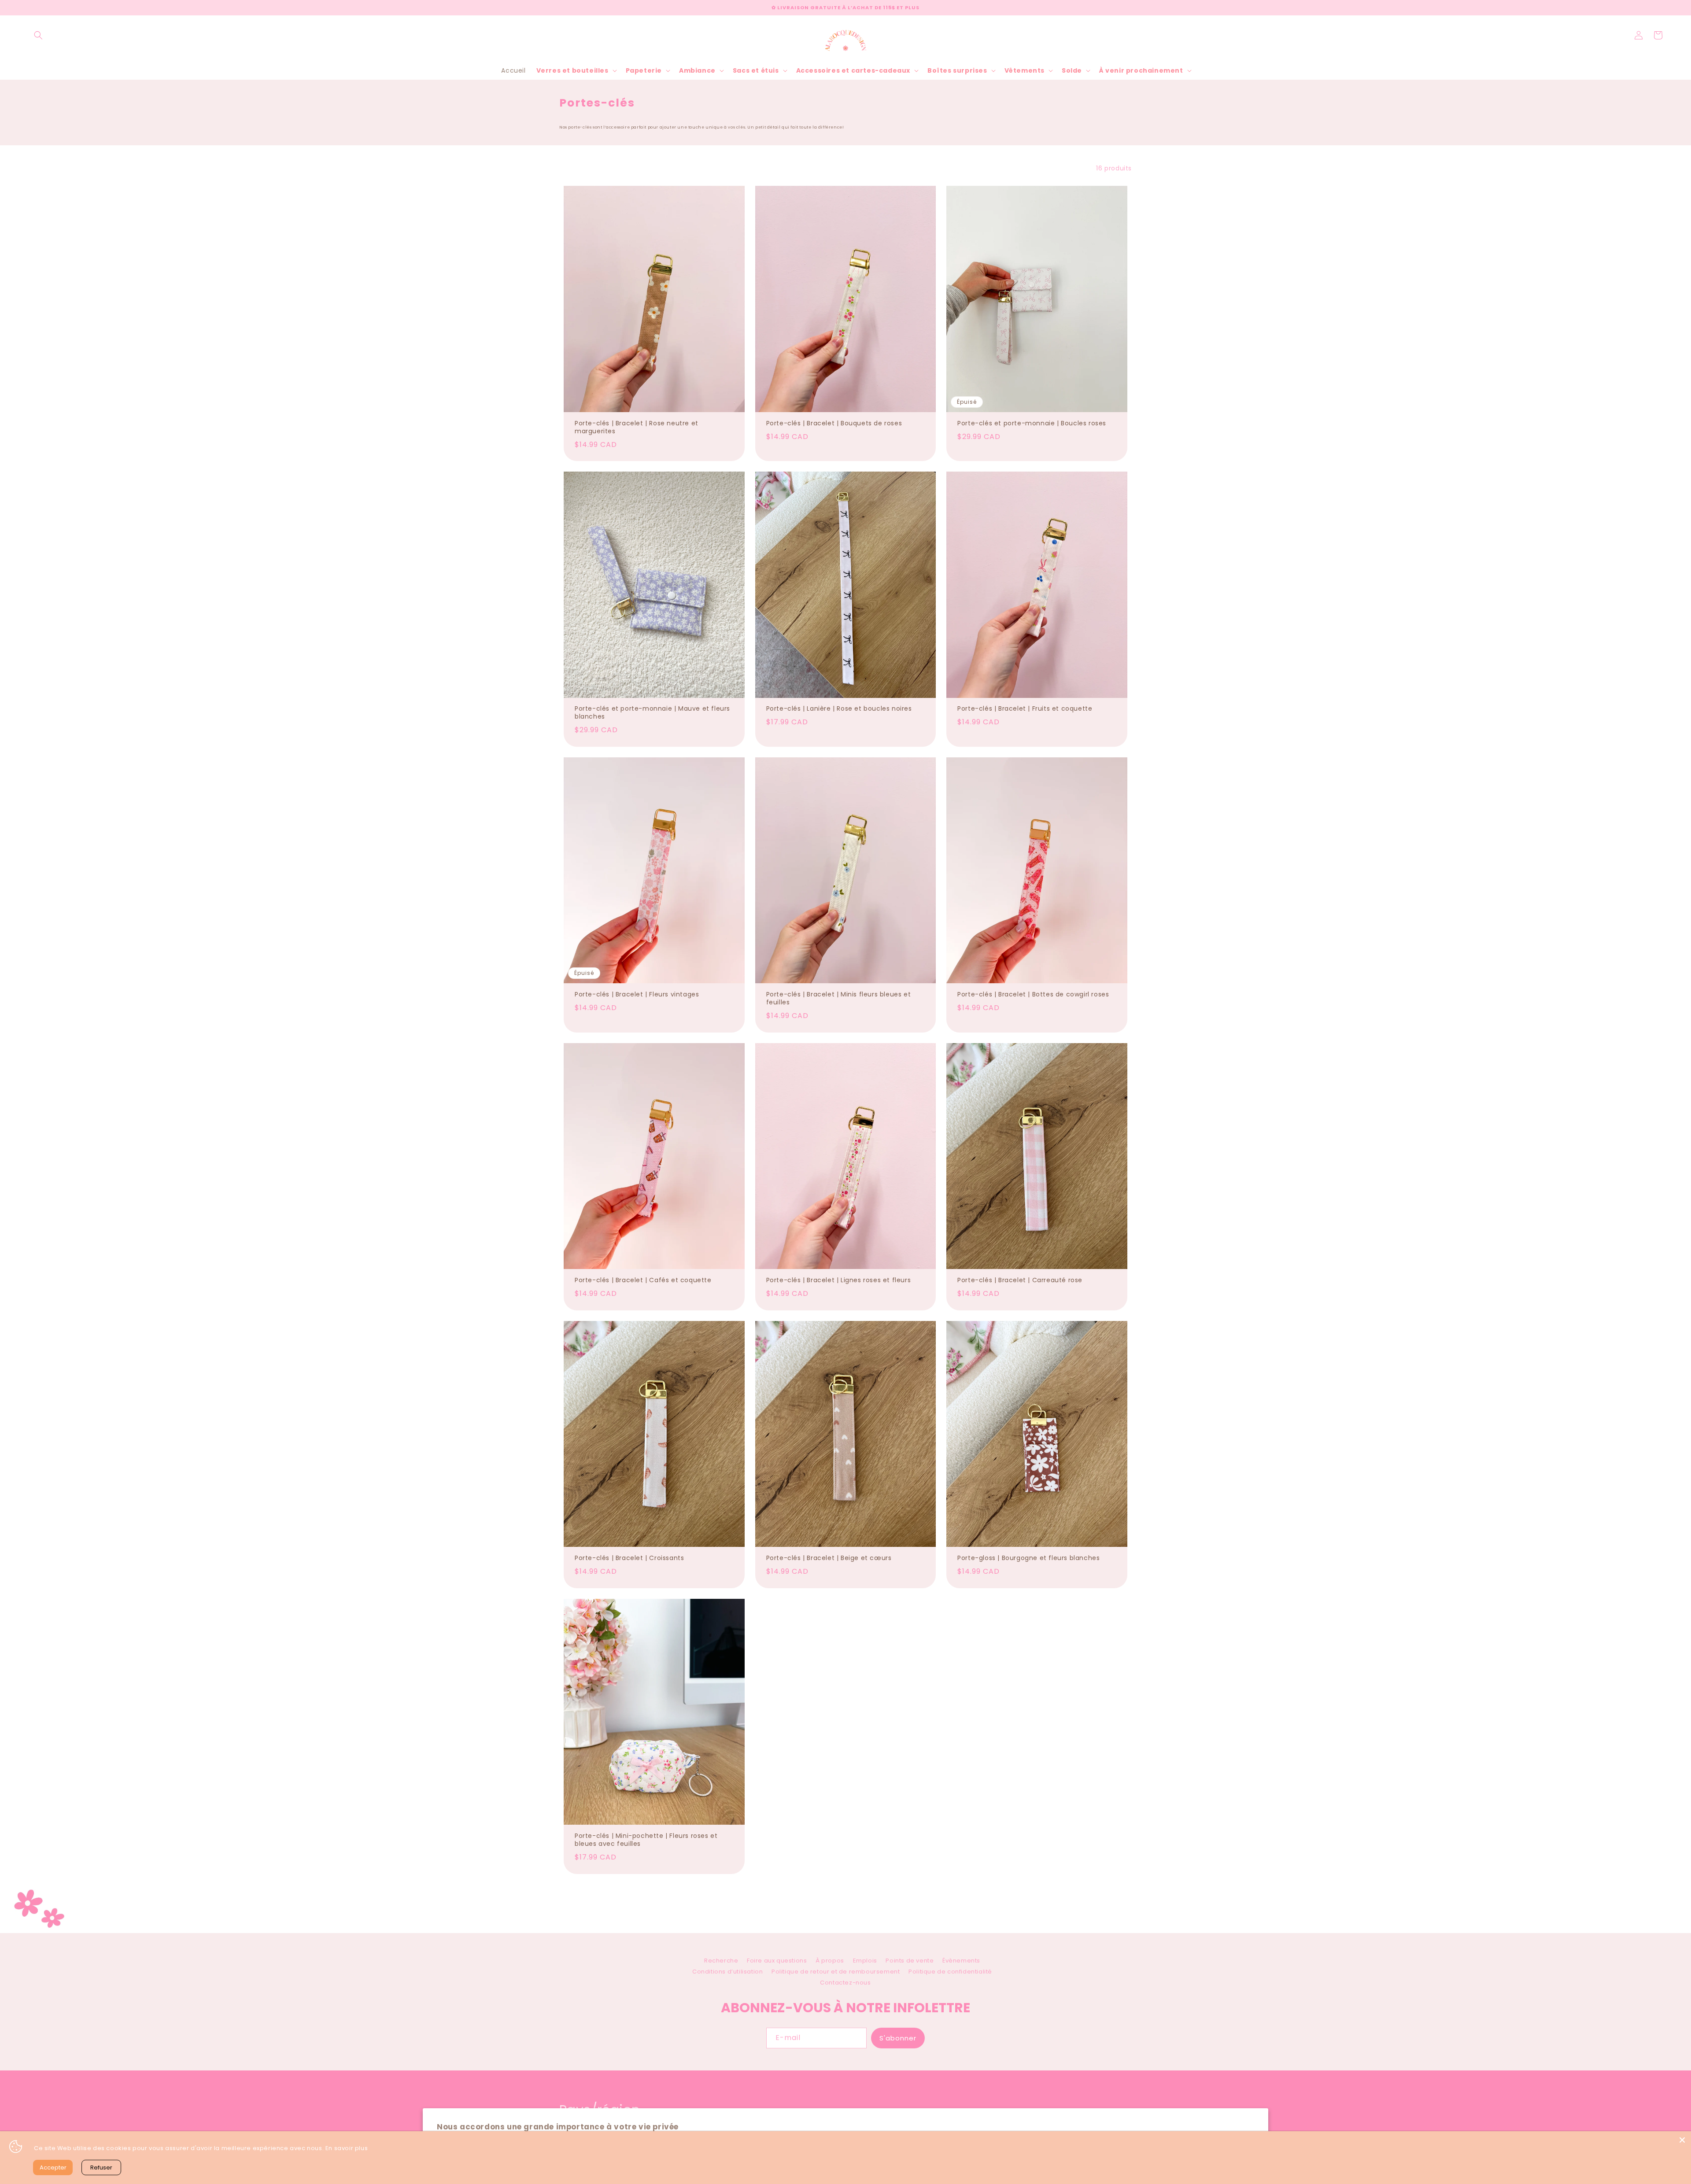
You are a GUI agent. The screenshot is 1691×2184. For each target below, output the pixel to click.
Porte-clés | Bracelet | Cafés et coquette (643, 1280)
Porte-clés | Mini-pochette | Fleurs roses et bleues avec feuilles (646, 1840)
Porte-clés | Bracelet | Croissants (629, 1558)
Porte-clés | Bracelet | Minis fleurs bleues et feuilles (839, 998)
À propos (830, 1961)
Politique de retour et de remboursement (836, 1972)
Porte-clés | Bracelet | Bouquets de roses (834, 423)
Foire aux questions (777, 1961)
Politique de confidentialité (950, 1972)
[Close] (1682, 2140)
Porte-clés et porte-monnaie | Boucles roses (1032, 423)
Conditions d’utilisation (727, 1972)
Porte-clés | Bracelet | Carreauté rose (1020, 1280)
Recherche (721, 1962)
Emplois (865, 1961)
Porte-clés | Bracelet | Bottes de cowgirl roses (1033, 994)
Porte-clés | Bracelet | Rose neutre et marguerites (637, 427)
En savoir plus (347, 2148)
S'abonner (898, 2038)
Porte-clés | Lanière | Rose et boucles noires (839, 708)
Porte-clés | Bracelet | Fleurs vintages (637, 994)
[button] (38, 35)
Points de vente (910, 1961)
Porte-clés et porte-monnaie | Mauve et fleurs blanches (652, 712)
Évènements (961, 1961)
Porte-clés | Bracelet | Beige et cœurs (829, 1558)
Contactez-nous (845, 1983)
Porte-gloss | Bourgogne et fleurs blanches (1028, 1558)
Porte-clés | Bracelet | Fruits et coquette (1025, 708)
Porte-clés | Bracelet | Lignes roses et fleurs (839, 1280)
